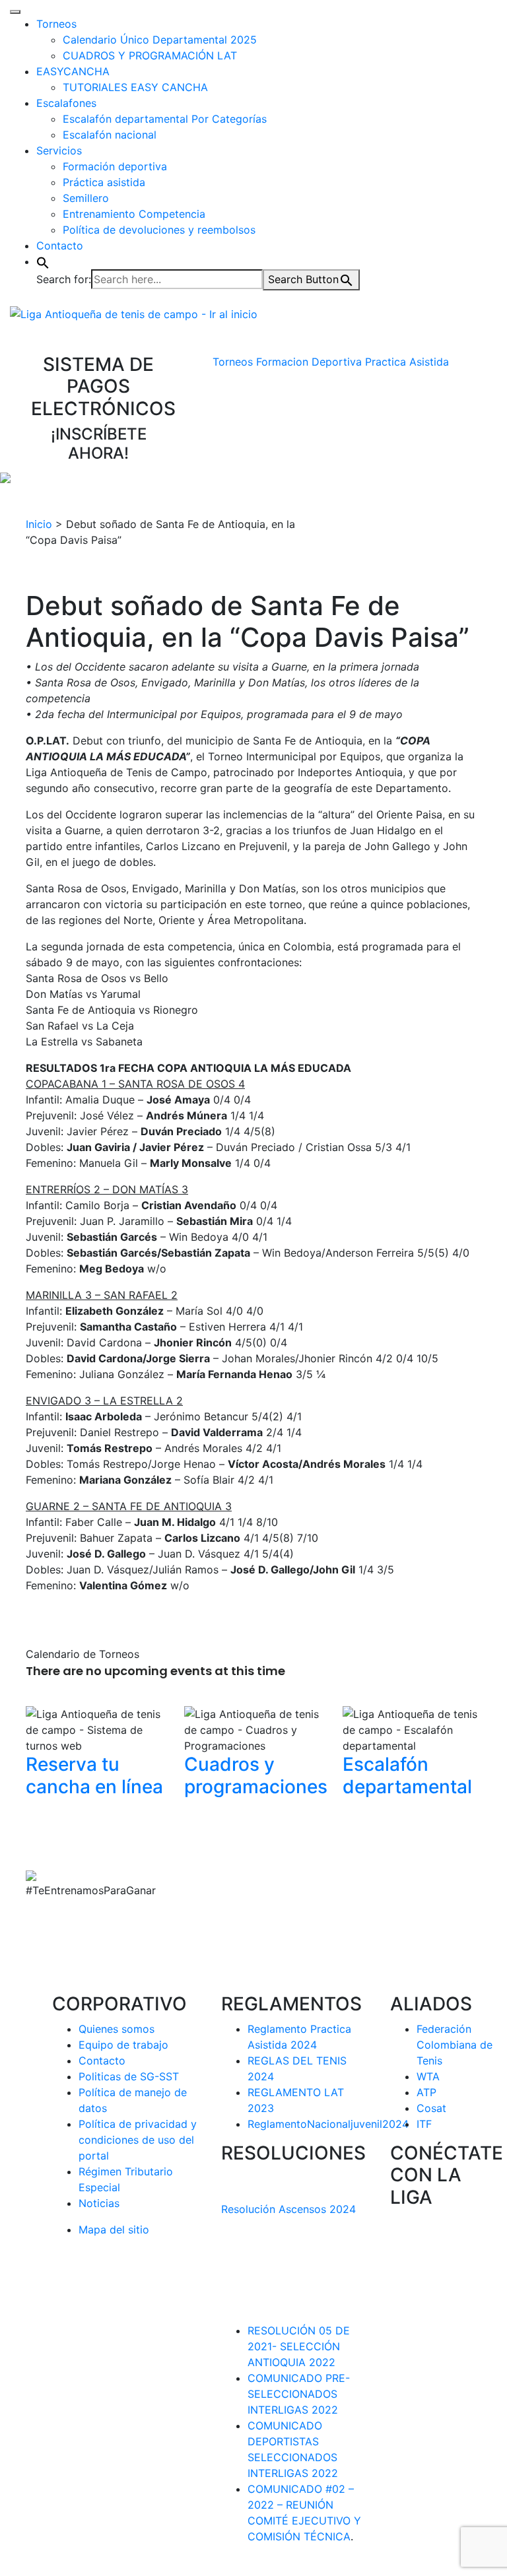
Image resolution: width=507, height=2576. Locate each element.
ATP (426, 2092)
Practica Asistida (407, 362)
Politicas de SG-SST (129, 2076)
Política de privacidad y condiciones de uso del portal (138, 2140)
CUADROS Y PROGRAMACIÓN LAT (150, 55)
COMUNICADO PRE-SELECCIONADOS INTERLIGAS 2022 (299, 2394)
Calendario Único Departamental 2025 (160, 40)
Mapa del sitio (114, 2229)
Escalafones (66, 103)
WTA (428, 2076)
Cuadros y (256, 1775)
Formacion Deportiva (309, 362)
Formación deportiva (115, 166)
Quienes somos (117, 2029)
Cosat (431, 2108)
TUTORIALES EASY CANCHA (135, 87)
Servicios (59, 150)
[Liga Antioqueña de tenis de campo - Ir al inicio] (134, 313)
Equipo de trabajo (123, 2045)
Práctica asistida (104, 182)
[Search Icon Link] (43, 261)
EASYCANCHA (73, 71)
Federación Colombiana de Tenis (455, 2045)
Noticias (99, 2203)
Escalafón (407, 1775)
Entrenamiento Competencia (134, 214)
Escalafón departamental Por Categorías (165, 119)
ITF (424, 2124)
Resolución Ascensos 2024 (288, 2209)
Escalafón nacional (110, 135)
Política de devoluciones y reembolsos (159, 230)
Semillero (86, 198)
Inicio (39, 524)
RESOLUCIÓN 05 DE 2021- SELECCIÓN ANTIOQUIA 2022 (299, 2346)
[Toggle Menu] (15, 12)
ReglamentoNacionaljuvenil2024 (328, 2124)
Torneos (56, 24)
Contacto (60, 246)
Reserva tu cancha (94, 1775)
